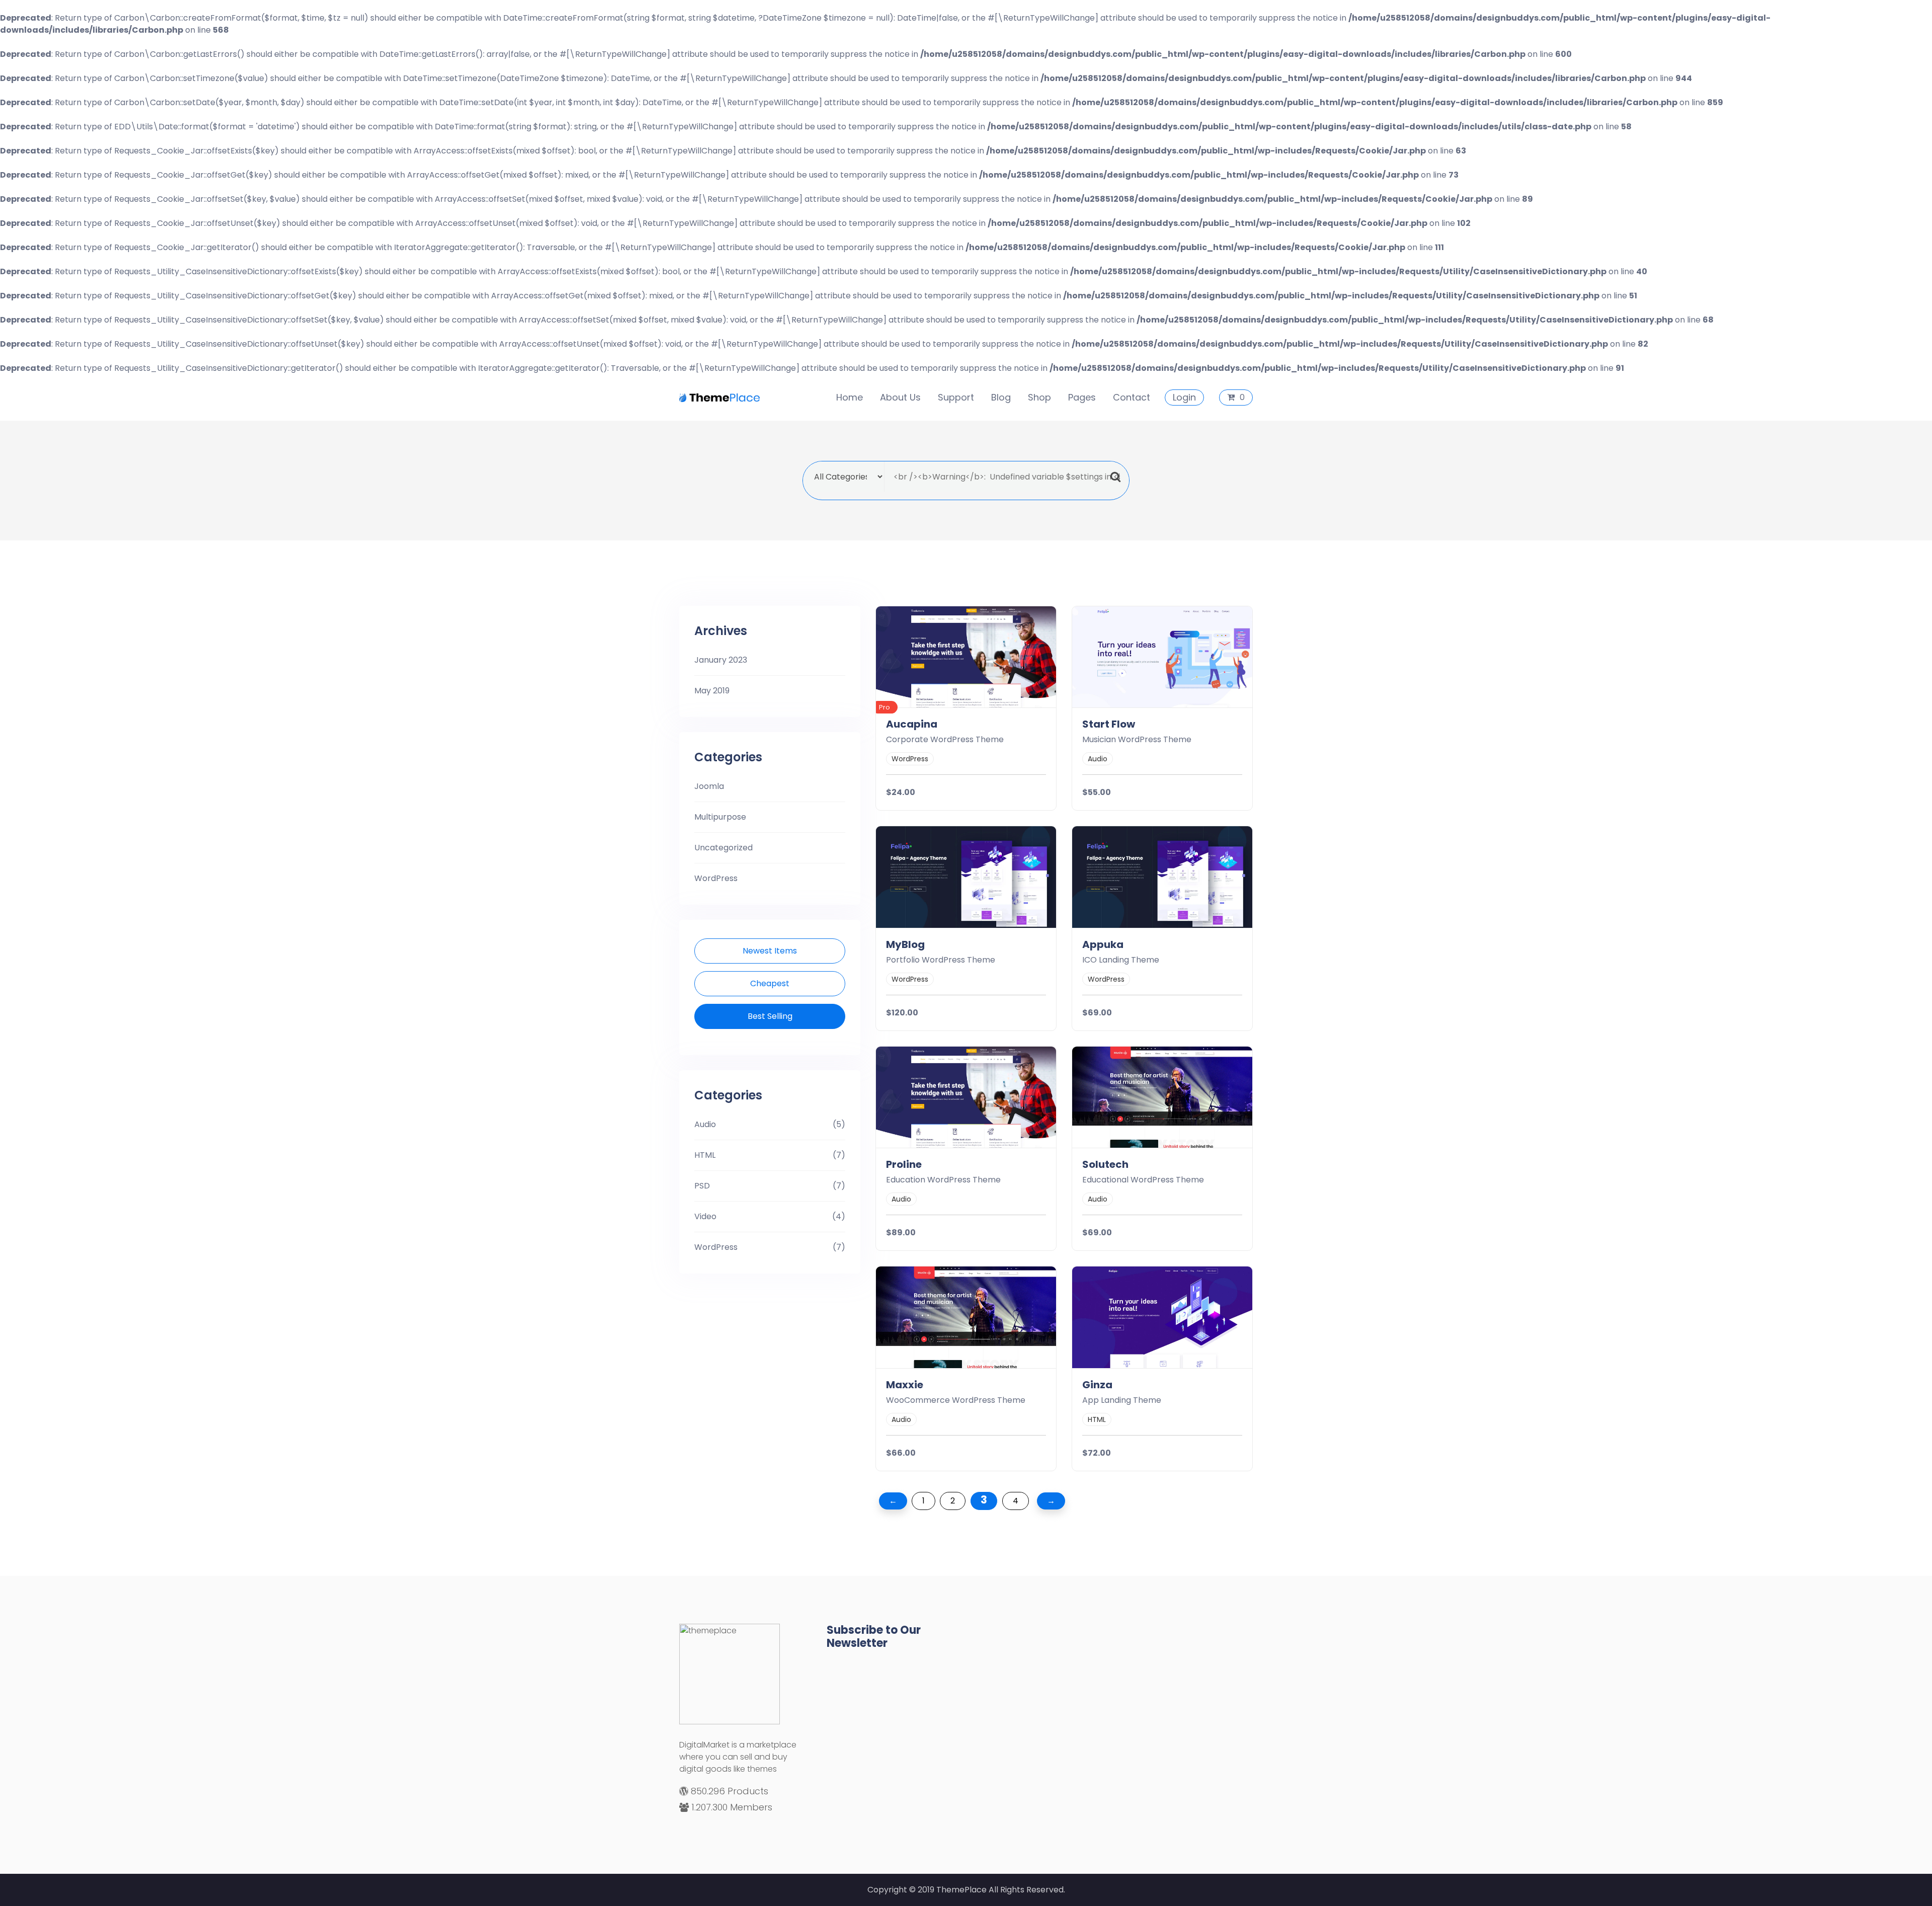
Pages (1082, 397)
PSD (702, 1186)
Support (956, 397)
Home (850, 397)
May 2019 (712, 691)
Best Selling (770, 1016)
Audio (705, 1124)
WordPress (716, 878)
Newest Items (770, 951)
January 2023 (721, 660)
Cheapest (770, 983)
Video (705, 1216)
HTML (705, 1155)
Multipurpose (720, 817)
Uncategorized (723, 848)
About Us (900, 397)
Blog (1001, 397)
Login (1184, 397)
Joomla (709, 786)
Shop (1039, 397)
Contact (1132, 397)
